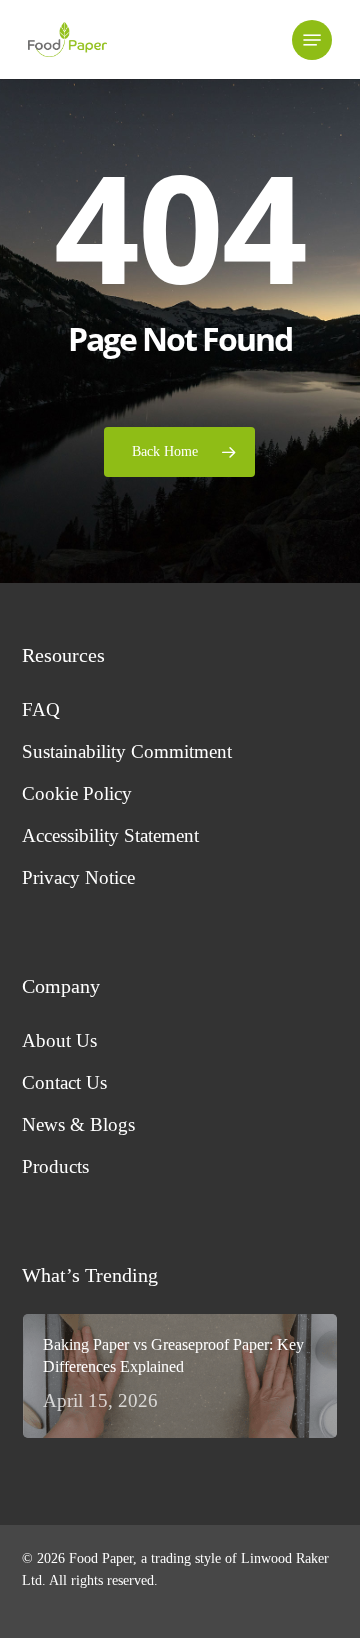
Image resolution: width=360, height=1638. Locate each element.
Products (55, 1166)
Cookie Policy (77, 793)
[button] (312, 40)
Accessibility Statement (110, 835)
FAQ (41, 709)
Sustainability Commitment (127, 751)
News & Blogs (78, 1124)
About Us (59, 1040)
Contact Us (64, 1082)
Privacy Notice (78, 877)
